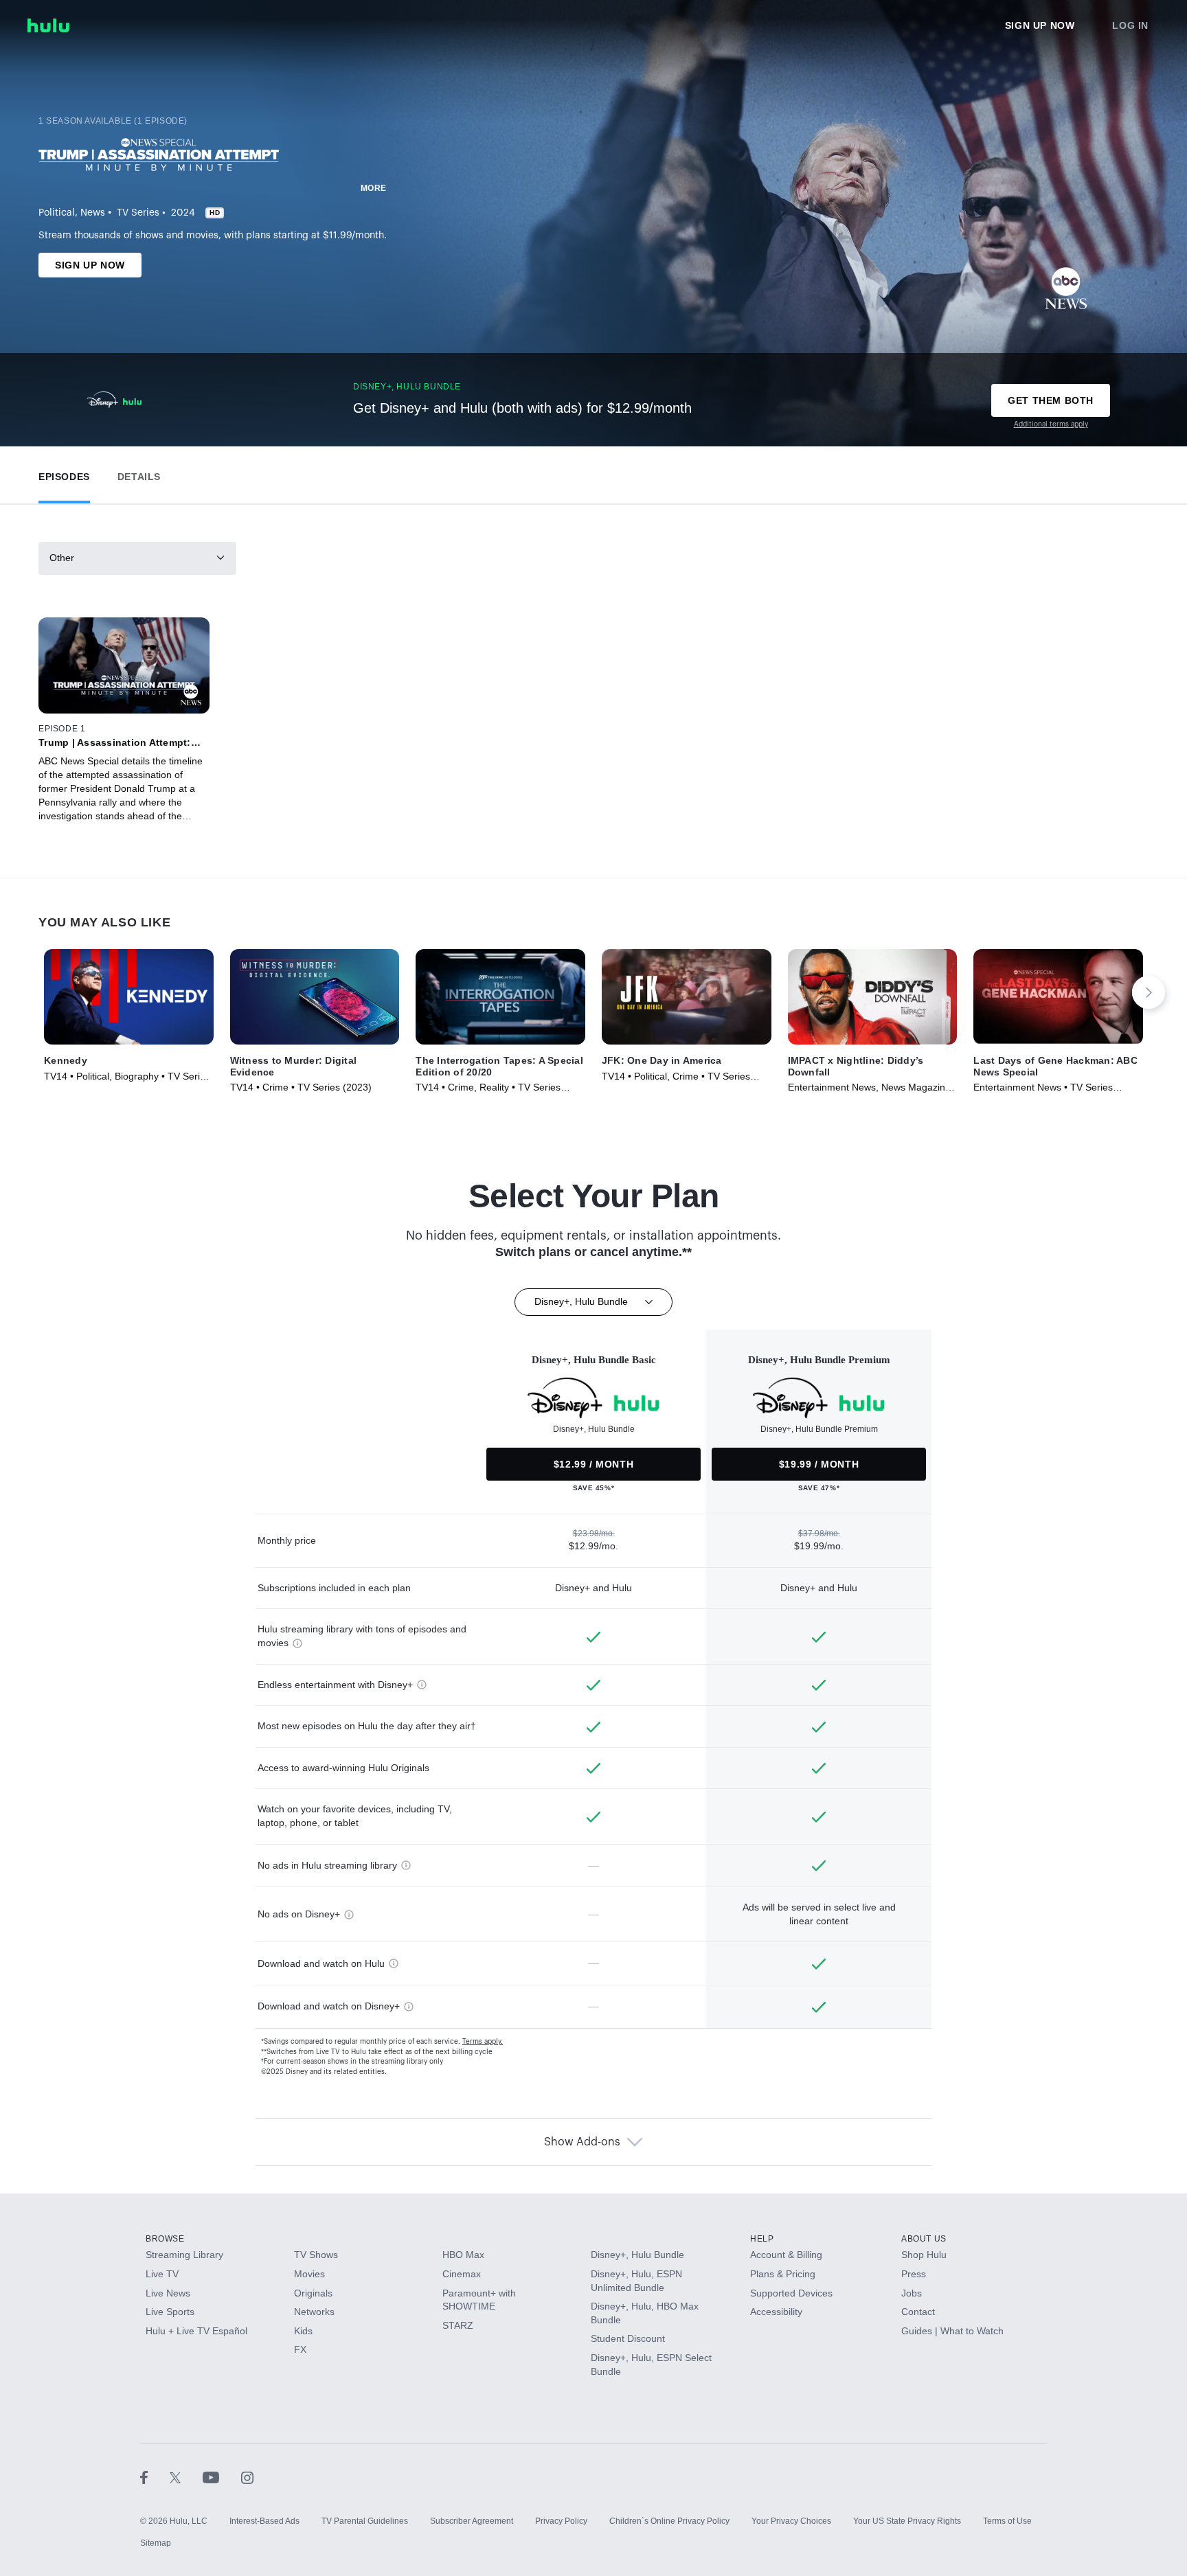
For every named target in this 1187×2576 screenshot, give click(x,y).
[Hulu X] (186, 2477)
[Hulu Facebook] (155, 2477)
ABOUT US (924, 2239)
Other (62, 558)
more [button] (374, 188)
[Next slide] (1149, 992)
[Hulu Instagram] (247, 2477)
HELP (762, 2239)
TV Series (138, 213)
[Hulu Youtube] (222, 2477)
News (93, 213)
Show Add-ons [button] (582, 2142)
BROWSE (165, 2239)
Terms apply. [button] (483, 2042)
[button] (64, 474)
